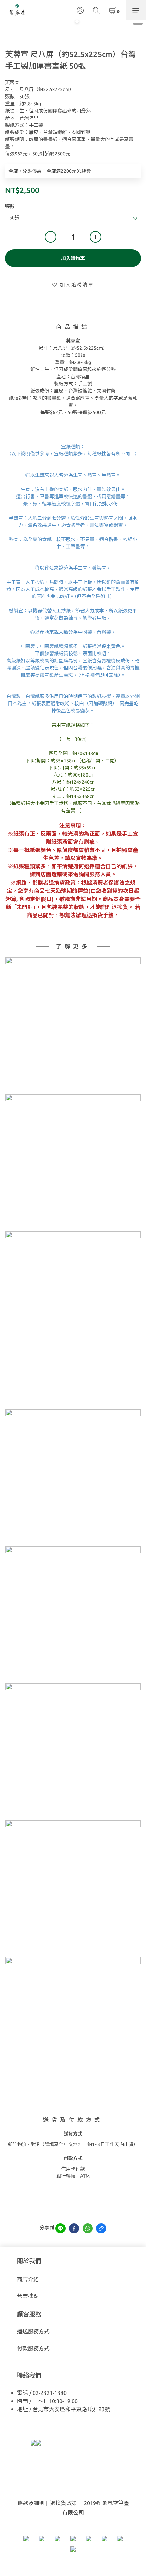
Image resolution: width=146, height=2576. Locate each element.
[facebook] (74, 2228)
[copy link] (101, 2228)
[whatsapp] (88, 2228)
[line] (60, 2228)
